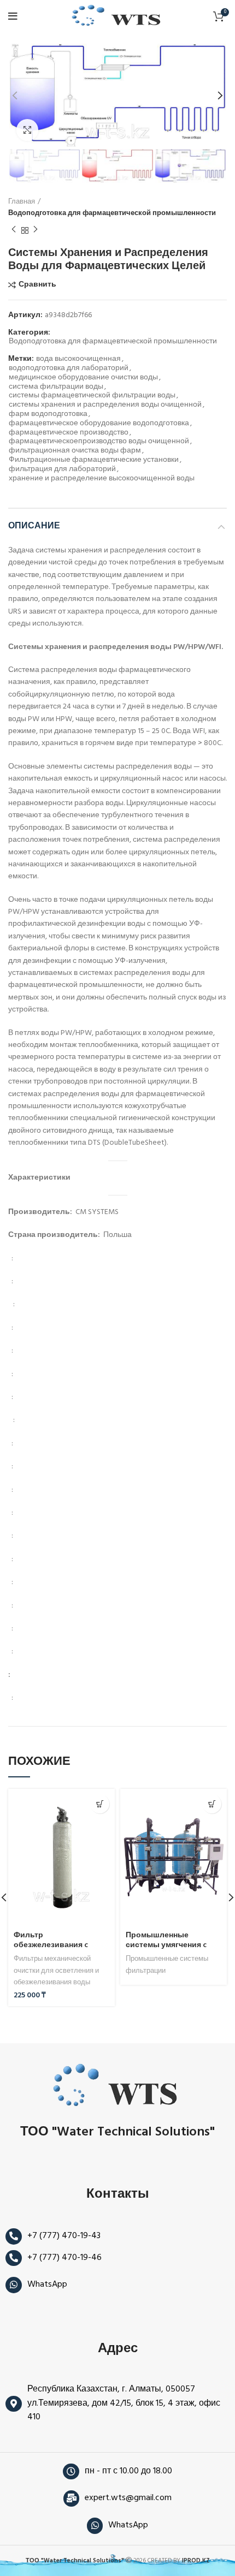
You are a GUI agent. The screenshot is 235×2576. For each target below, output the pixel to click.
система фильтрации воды (56, 387)
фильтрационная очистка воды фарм (75, 451)
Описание (34, 526)
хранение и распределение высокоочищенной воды (102, 479)
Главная (22, 202)
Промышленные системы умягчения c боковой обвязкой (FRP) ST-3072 (171, 1950)
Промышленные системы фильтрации (167, 1965)
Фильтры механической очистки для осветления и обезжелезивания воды (56, 1971)
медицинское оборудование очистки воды (83, 378)
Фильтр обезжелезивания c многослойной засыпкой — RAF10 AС (61, 1950)
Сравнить (37, 285)
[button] (100, 1804)
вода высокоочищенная (78, 359)
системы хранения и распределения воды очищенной (105, 405)
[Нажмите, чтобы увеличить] (27, 130)
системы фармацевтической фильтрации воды (92, 396)
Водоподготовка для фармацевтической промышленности (112, 213)
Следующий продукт (36, 230)
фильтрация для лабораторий (62, 470)
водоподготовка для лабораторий (69, 369)
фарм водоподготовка (48, 415)
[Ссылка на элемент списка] (117, 2236)
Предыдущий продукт (14, 230)
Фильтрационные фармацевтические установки (94, 460)
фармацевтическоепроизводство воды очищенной (99, 442)
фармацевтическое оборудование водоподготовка (99, 424)
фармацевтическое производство (69, 433)
